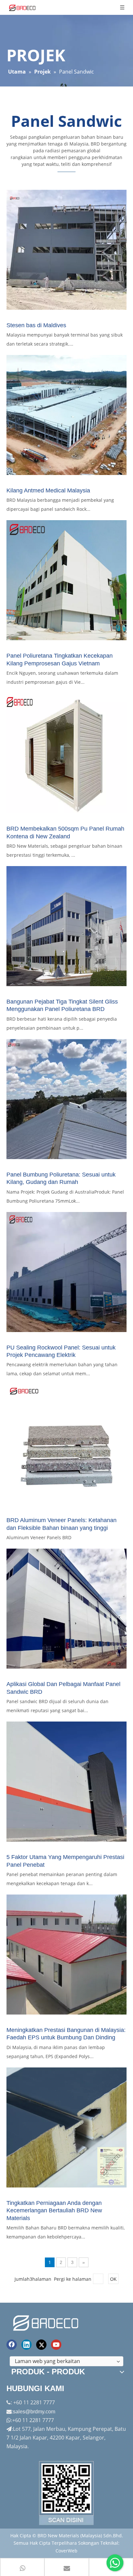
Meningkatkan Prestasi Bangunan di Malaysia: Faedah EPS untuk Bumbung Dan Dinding (66, 2034)
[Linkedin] (26, 2345)
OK (113, 2279)
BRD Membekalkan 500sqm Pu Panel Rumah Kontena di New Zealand (65, 832)
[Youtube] (56, 2345)
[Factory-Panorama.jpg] (66, 2493)
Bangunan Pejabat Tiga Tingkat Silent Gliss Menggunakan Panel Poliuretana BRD (62, 1005)
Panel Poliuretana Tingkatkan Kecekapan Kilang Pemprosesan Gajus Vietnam (60, 659)
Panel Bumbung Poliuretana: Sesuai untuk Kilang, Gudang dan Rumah (61, 1178)
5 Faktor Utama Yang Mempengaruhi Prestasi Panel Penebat (65, 1861)
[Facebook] (12, 2345)
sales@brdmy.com (34, 2412)
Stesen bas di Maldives (36, 325)
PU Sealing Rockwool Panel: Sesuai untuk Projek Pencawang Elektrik (61, 1351)
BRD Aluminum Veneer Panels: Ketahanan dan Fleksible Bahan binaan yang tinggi (61, 1524)
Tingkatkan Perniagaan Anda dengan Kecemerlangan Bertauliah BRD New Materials (54, 2211)
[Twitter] (41, 2345)
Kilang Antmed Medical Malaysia (48, 490)
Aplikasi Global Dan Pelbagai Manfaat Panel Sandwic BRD (63, 1688)
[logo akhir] (46, 2322)
